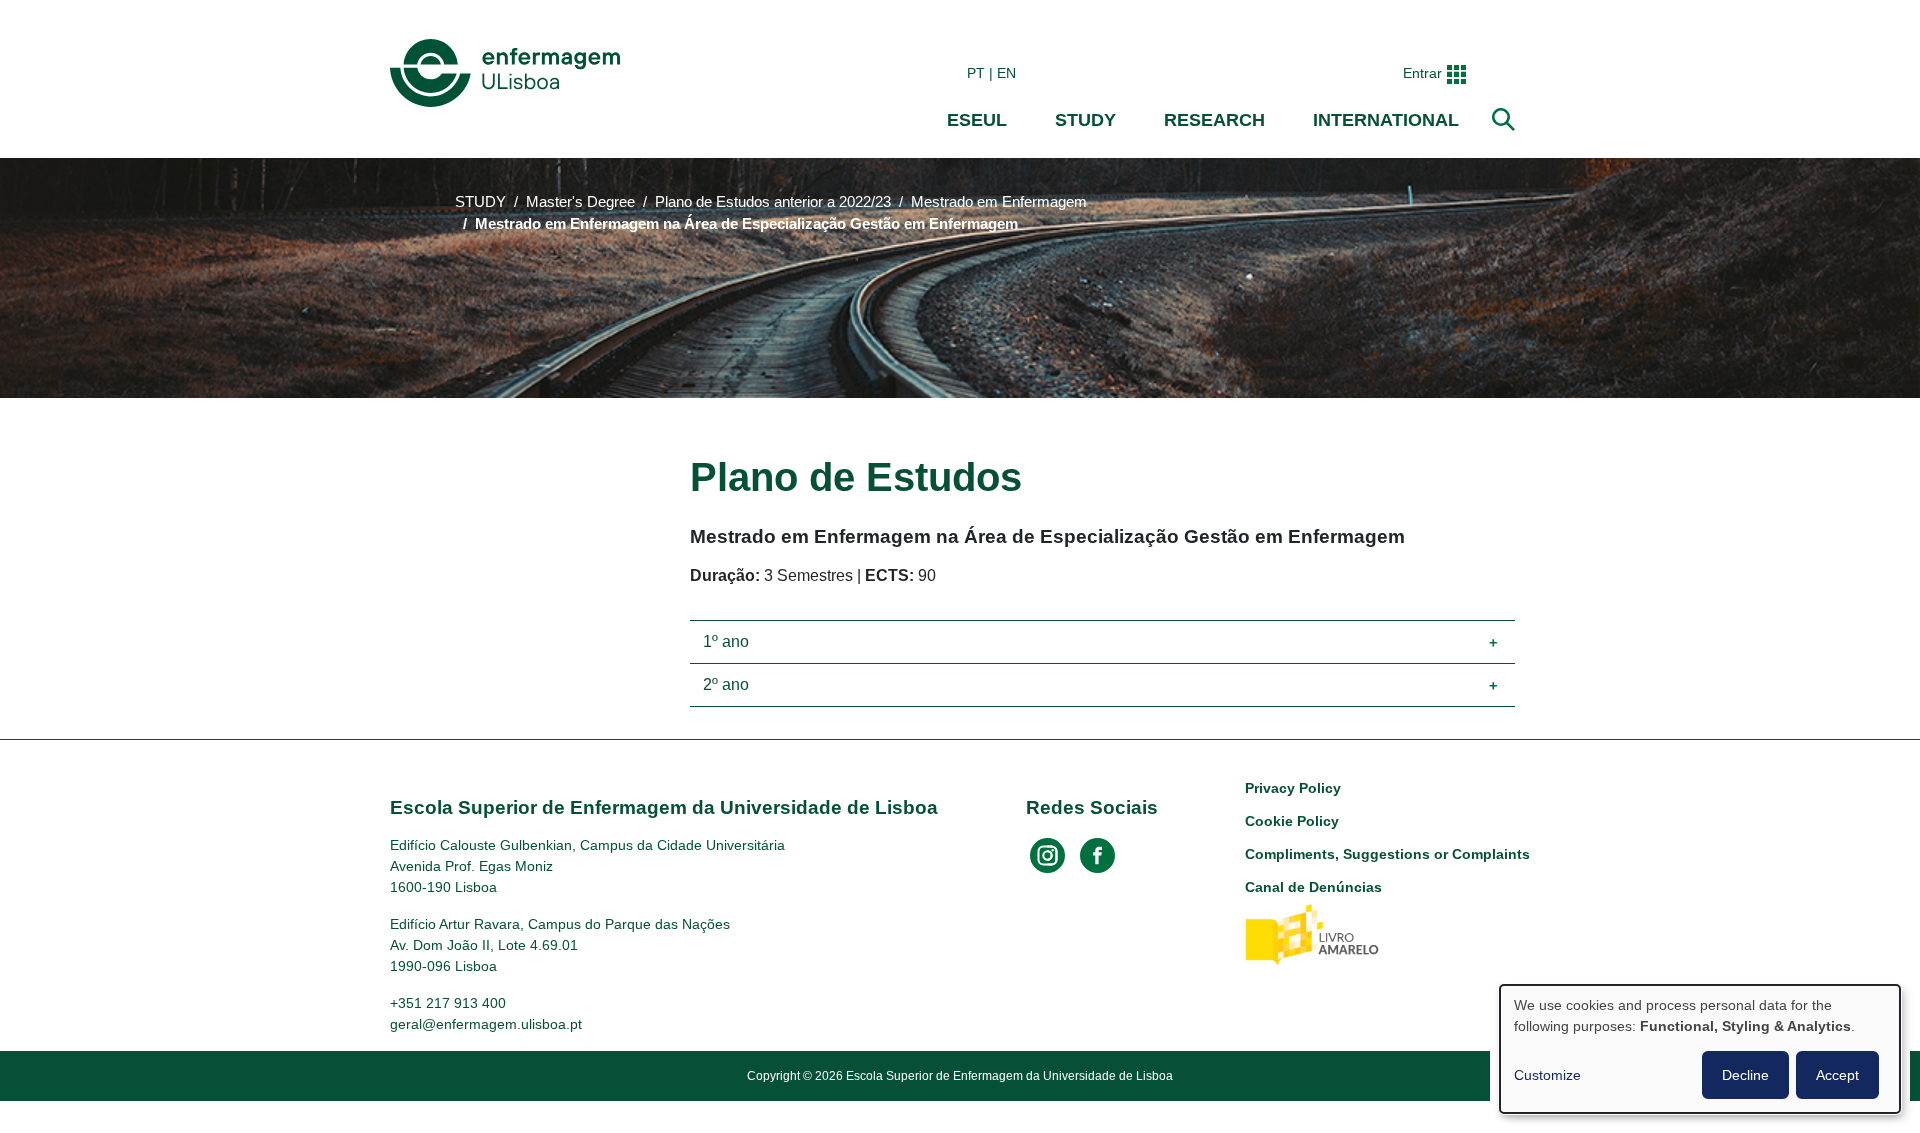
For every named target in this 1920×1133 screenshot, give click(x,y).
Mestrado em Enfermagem (999, 202)
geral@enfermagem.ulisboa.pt (486, 1024)
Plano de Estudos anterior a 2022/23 (773, 202)
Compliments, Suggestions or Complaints (1387, 854)
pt (976, 73)
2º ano (726, 684)
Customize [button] (1547, 1075)
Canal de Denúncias (1313, 887)
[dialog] (1700, 1049)
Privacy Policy (1293, 788)
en (1006, 73)
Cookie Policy (1292, 821)
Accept (1837, 1075)
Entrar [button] (1422, 73)
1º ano (726, 641)
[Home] (509, 73)
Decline (1745, 1075)
